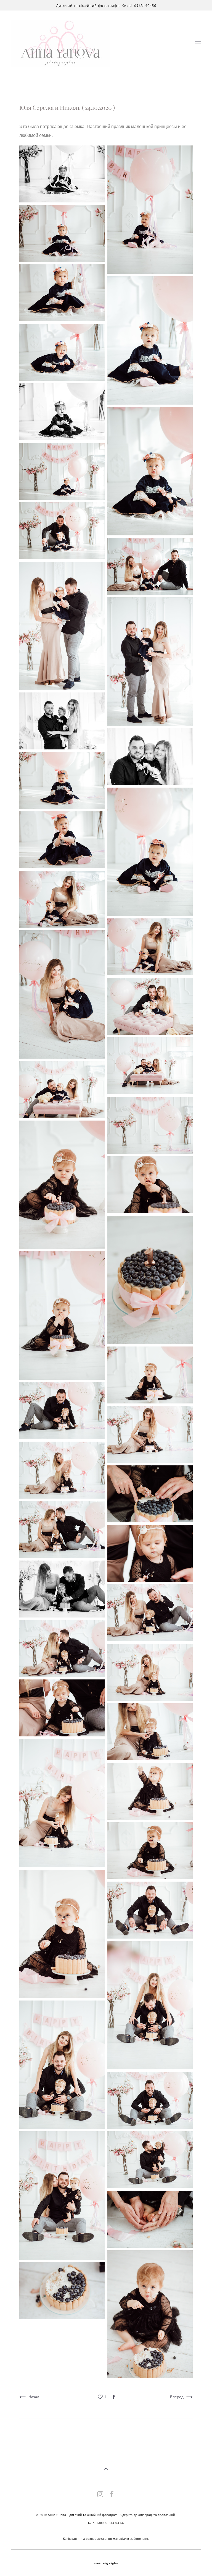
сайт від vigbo (106, 2563)
